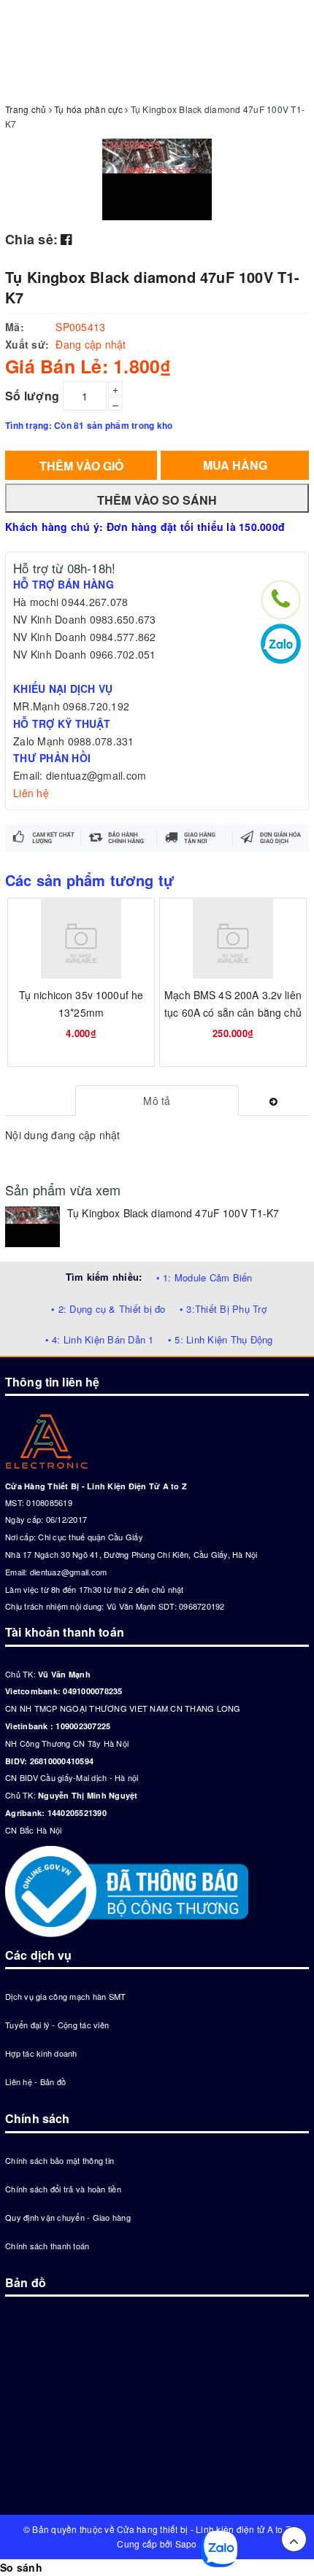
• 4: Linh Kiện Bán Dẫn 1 (100, 1339)
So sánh (21, 2567)
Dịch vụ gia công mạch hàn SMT (65, 1996)
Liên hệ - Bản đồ (35, 2082)
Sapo (186, 2544)
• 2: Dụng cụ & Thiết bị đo (108, 1309)
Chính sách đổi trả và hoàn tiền (63, 2189)
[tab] (157, 1101)
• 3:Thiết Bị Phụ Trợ (223, 1309)
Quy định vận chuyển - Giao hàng (68, 2217)
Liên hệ (31, 793)
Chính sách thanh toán (47, 2246)
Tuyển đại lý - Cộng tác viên (57, 2025)
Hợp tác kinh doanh (41, 2053)
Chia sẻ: (31, 239)
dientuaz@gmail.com (69, 1572)
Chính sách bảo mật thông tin (60, 2160)
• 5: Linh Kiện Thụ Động (221, 1339)
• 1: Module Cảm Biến (204, 1277)
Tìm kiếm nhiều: (104, 1277)
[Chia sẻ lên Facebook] (66, 238)
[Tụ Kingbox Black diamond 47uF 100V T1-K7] (32, 1227)
